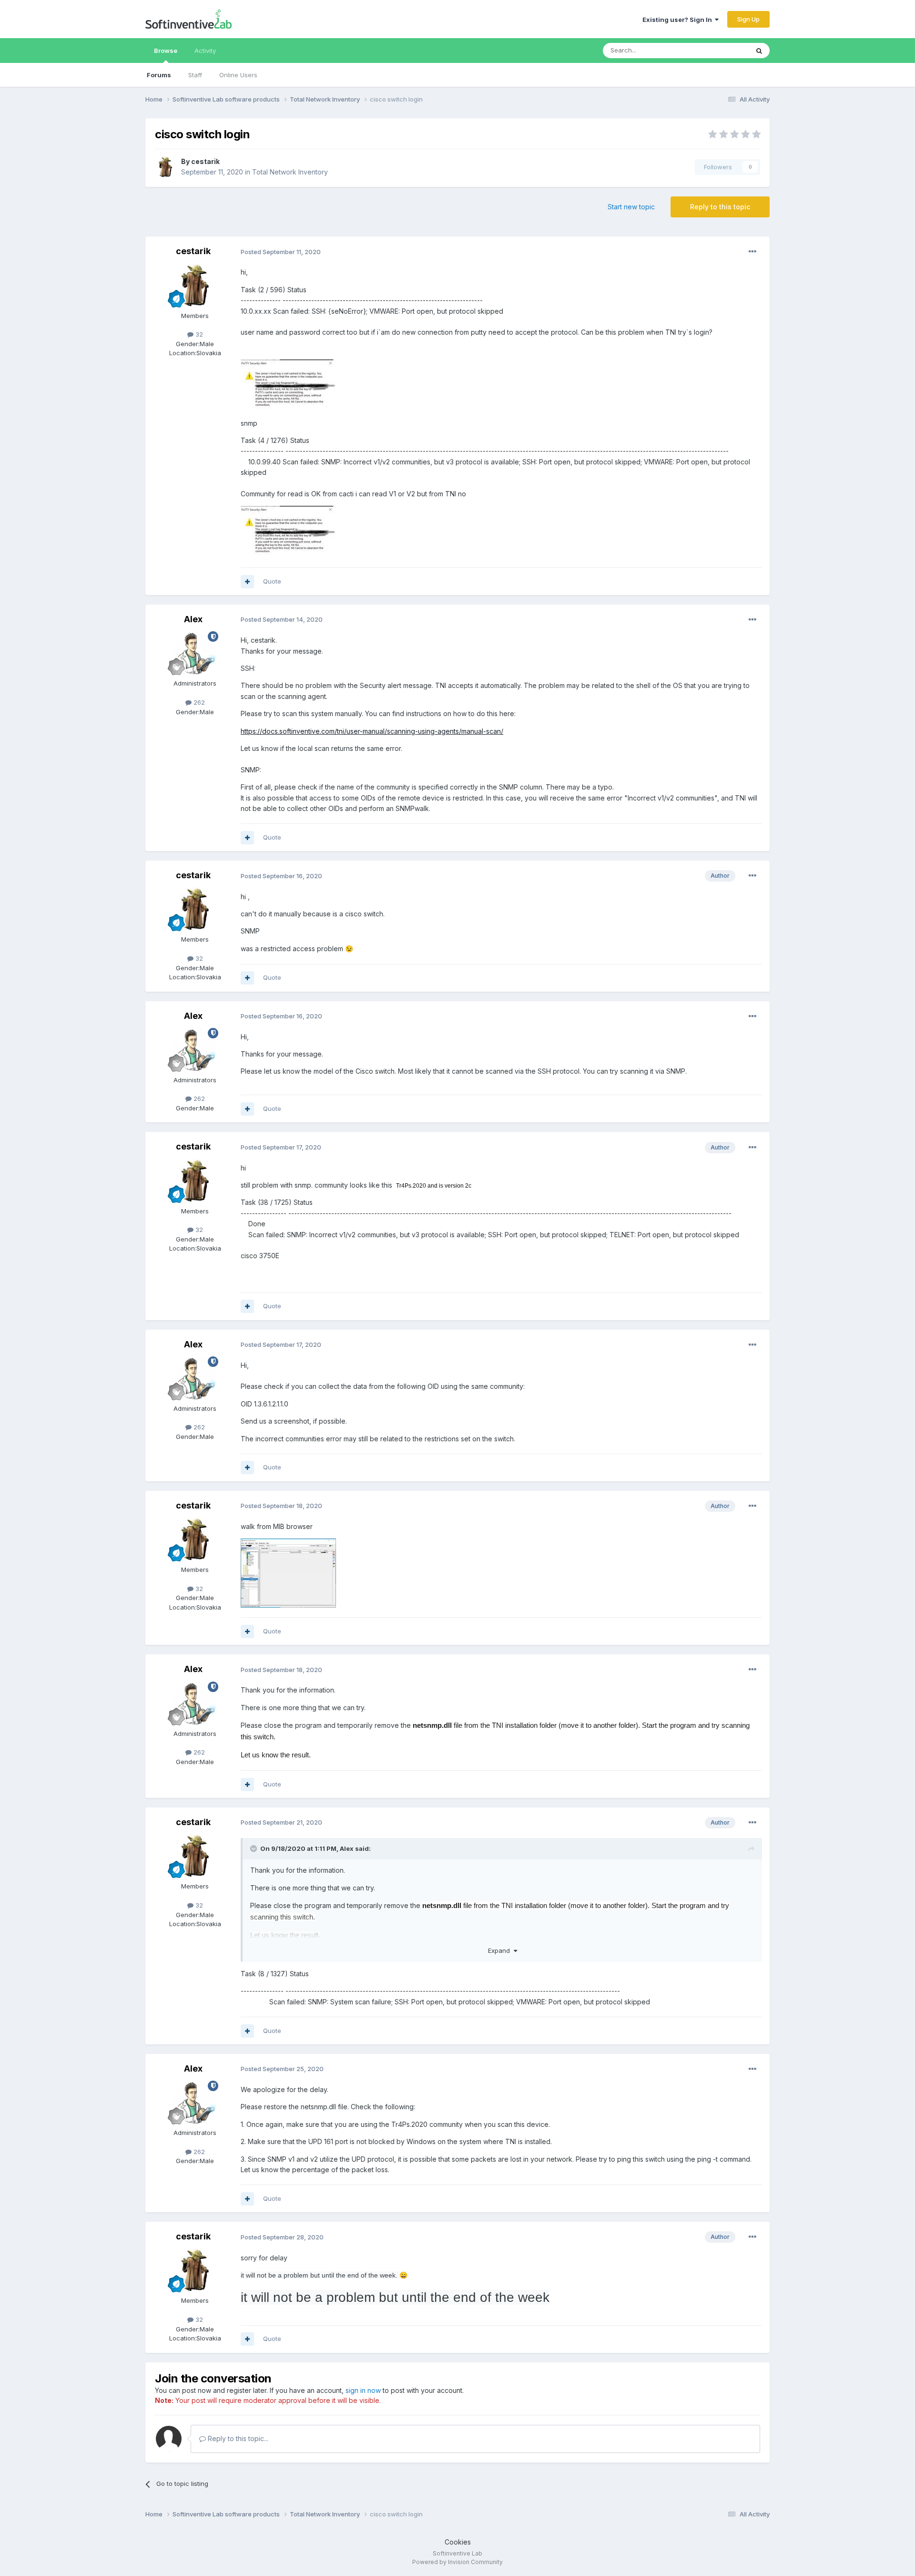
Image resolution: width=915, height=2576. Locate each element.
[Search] (759, 51)
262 (198, 702)
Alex (193, 619)
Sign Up (748, 19)
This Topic (721, 50)
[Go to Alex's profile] (195, 653)
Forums (159, 75)
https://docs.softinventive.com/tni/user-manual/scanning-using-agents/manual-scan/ (372, 731)
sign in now (363, 2390)
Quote (272, 581)
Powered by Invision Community (457, 2562)
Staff (195, 75)
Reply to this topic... (237, 2438)
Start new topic (631, 207)
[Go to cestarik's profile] (165, 167)
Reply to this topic (720, 207)
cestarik (205, 161)
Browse (166, 51)
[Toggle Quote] (254, 1848)
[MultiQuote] (247, 582)
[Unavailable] (288, 385)
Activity (205, 51)
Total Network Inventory (290, 172)
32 (198, 334)
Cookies (458, 2542)
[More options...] (752, 252)
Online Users (238, 75)
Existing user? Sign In (679, 20)
